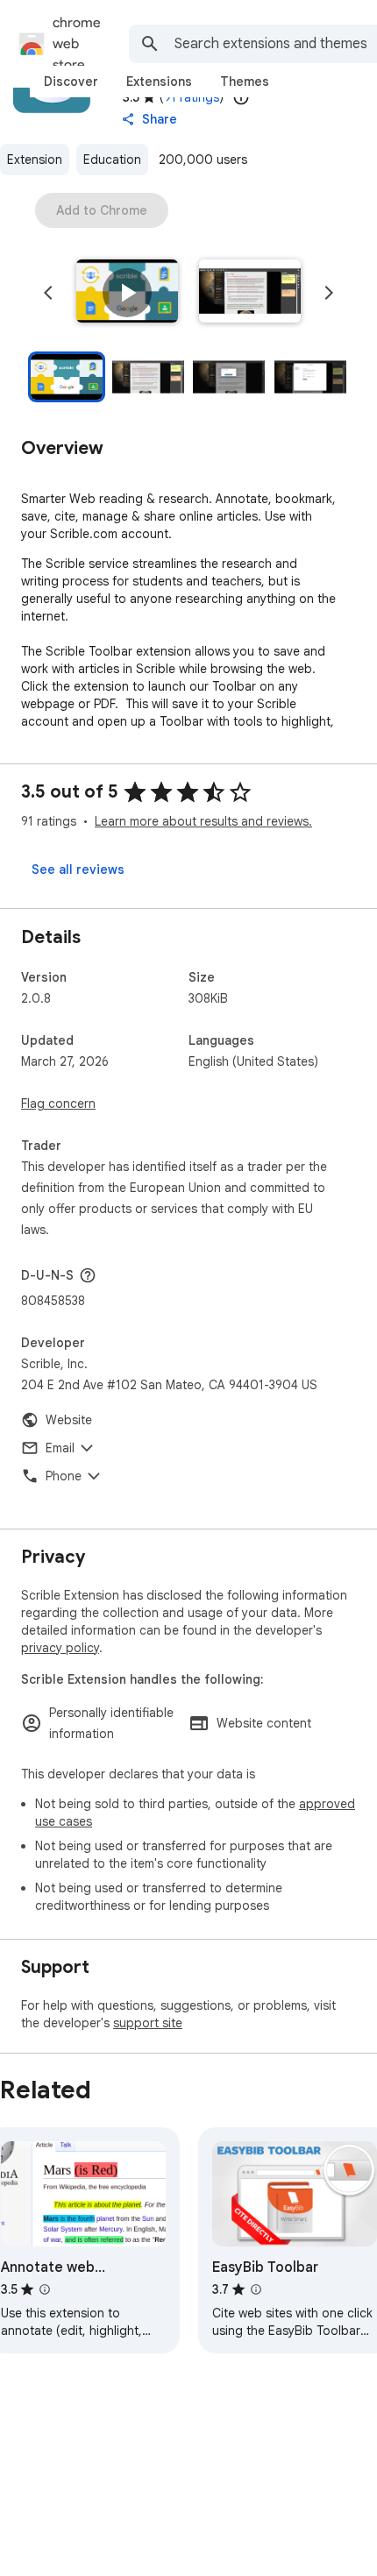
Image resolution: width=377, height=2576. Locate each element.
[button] (127, 293)
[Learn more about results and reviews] (88, 1275)
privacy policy (60, 1648)
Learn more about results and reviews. (203, 821)
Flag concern (58, 1103)
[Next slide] (329, 293)
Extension (35, 160)
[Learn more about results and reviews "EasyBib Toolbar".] (256, 2289)
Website (69, 1420)
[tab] (71, 82)
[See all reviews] (78, 869)
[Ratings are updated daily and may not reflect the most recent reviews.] (241, 97)
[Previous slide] (48, 293)
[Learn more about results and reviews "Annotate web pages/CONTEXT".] (45, 2289)
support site (148, 2023)
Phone (64, 1476)
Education (112, 160)
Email (60, 1448)
